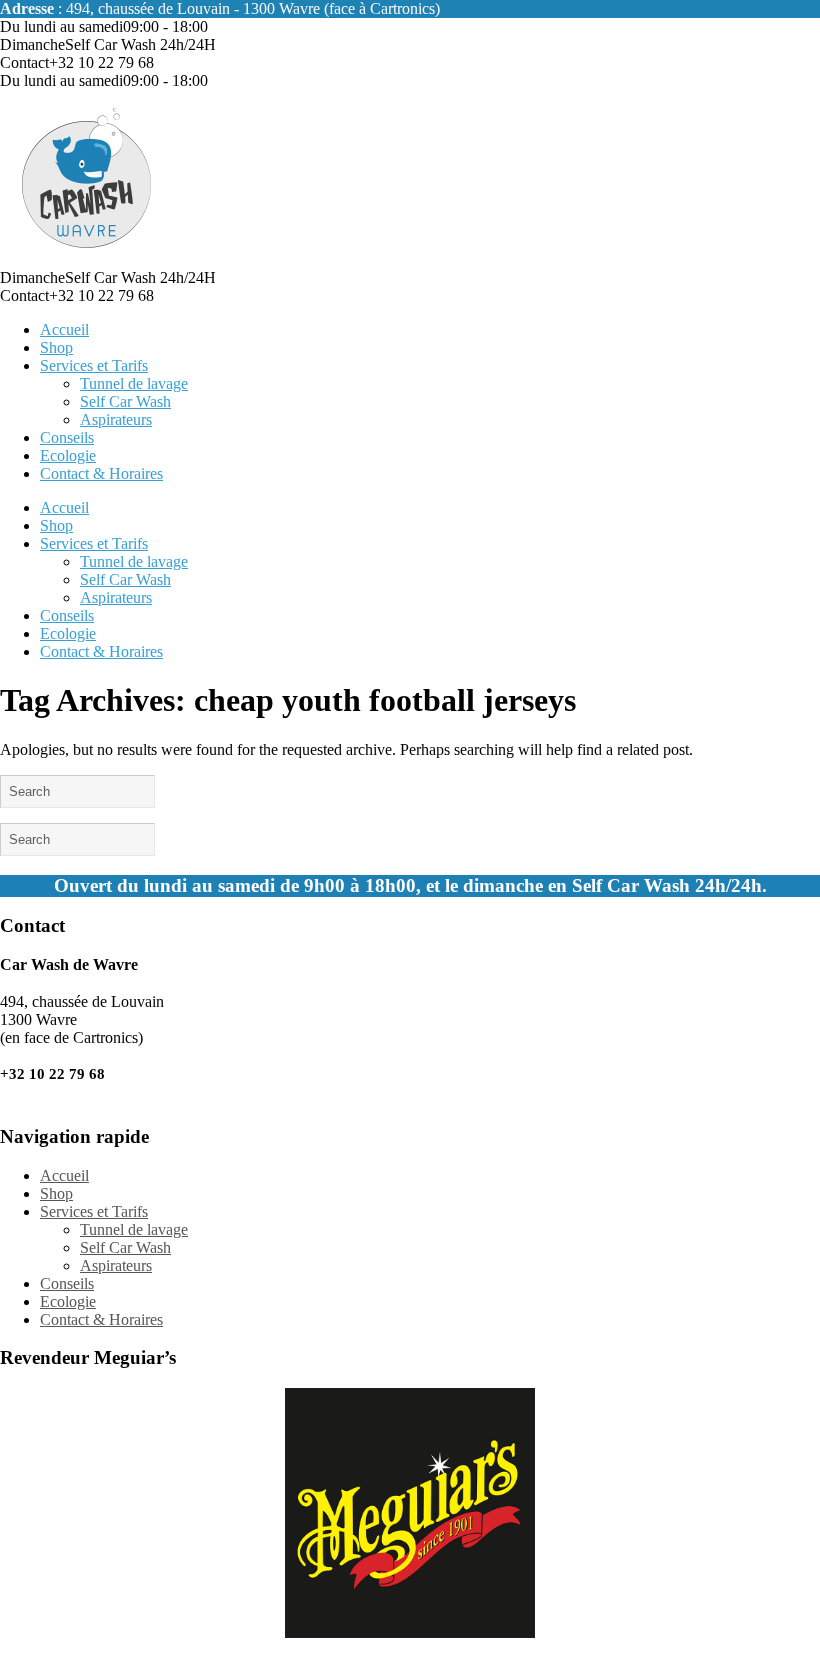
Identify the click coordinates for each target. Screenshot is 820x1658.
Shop (56, 347)
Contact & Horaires (101, 473)
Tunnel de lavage (134, 383)
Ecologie (68, 455)
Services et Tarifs (94, 365)
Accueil (64, 329)
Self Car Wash (125, 401)
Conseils (67, 437)
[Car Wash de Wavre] (87, 259)
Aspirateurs (116, 419)
